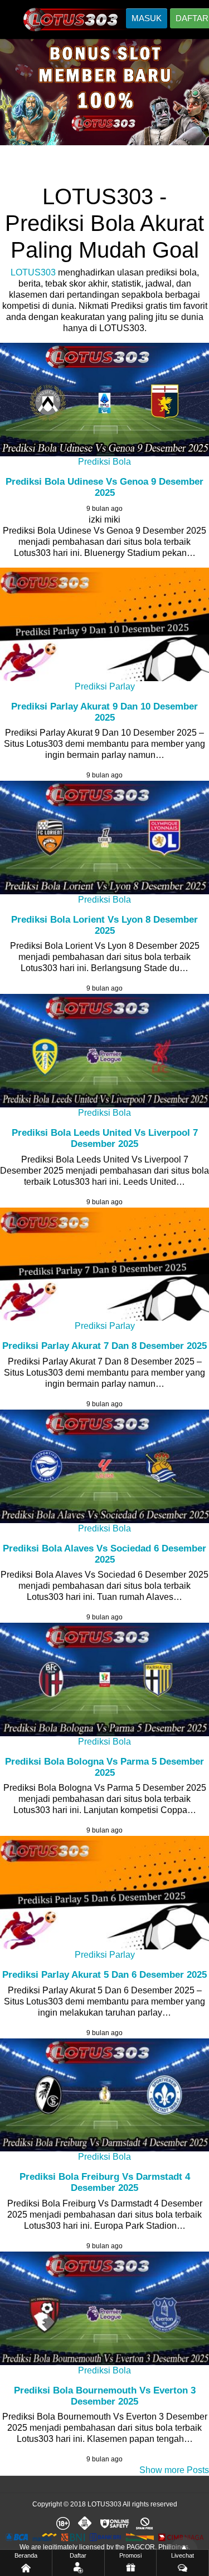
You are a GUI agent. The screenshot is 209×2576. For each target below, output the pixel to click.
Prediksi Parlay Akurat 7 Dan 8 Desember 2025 (104, 1346)
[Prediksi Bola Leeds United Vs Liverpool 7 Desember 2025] (104, 1051)
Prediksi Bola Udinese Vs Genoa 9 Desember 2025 (104, 487)
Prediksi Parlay (105, 686)
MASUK (147, 18)
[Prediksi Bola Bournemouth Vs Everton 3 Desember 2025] (104, 2308)
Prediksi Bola (104, 462)
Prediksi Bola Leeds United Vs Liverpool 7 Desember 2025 (105, 1138)
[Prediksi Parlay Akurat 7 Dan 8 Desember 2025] (104, 1264)
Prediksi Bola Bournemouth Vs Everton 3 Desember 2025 (105, 2396)
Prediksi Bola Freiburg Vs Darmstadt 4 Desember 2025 (105, 2182)
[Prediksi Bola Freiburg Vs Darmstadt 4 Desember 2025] (104, 2095)
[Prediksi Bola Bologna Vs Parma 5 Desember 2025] (104, 1679)
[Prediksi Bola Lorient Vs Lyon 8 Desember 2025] (104, 838)
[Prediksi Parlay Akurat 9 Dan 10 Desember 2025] (104, 624)
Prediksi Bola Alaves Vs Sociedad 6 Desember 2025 (104, 1554)
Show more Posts (174, 2470)
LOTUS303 (33, 272)
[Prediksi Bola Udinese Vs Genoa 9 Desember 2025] (104, 400)
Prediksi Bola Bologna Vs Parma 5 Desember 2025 (104, 1767)
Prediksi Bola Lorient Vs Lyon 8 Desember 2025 (104, 925)
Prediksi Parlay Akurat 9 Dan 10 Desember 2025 (104, 712)
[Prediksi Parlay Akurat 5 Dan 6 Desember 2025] (104, 1893)
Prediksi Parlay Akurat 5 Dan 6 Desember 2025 (104, 1975)
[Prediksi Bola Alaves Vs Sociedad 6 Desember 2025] (104, 1466)
